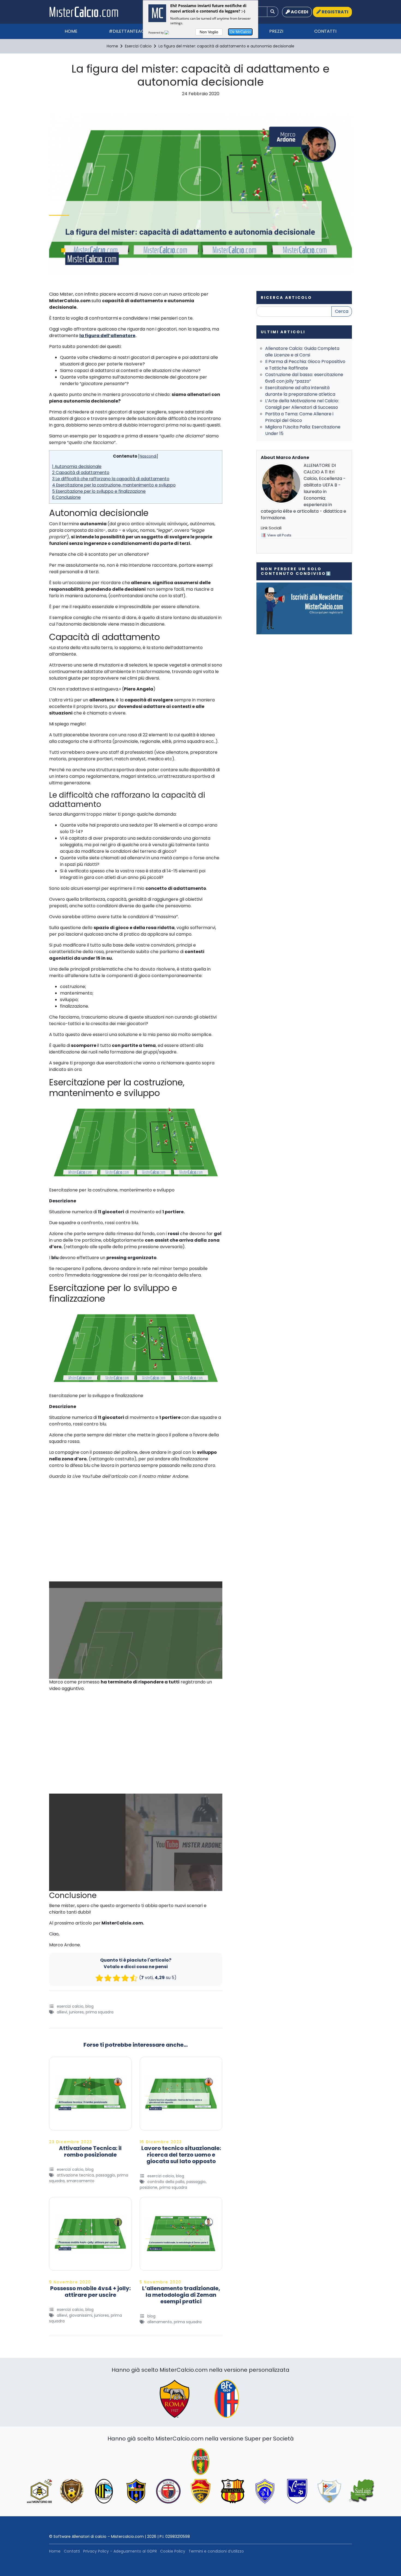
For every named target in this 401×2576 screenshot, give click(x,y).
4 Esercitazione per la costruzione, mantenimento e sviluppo (114, 485)
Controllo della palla (166, 2182)
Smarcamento (80, 2181)
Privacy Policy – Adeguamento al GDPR (120, 2551)
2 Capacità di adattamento (81, 472)
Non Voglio (209, 32)
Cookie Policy (173, 2551)
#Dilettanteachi (129, 31)
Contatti (325, 31)
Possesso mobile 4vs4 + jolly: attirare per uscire (90, 2292)
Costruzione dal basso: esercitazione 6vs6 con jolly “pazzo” (304, 378)
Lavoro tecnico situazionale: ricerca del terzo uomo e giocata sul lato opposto (181, 2155)
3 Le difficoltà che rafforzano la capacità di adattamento (111, 479)
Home (71, 31)
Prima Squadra (100, 2012)
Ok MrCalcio (240, 32)
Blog (89, 2006)
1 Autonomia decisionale (77, 466)
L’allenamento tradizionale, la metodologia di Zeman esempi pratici (181, 2295)
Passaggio (105, 2175)
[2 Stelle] (108, 1978)
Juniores (76, 2012)
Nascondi (148, 456)
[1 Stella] (99, 1978)
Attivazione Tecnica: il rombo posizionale (90, 2151)
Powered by (156, 32)
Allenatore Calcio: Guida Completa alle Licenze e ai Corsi (302, 352)
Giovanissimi (81, 2315)
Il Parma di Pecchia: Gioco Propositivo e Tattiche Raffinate (305, 365)
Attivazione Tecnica (75, 2175)
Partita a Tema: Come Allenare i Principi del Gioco (299, 417)
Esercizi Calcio (70, 2006)
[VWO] (170, 32)
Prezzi (276, 31)
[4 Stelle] (125, 1978)
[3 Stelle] (116, 1978)
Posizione (149, 2187)
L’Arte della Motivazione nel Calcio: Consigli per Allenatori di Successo (302, 404)
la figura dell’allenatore (107, 336)
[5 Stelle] (134, 1978)
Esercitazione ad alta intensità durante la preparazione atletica (300, 391)
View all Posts (279, 535)
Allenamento (160, 2322)
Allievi (62, 2012)
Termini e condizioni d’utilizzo (216, 2551)
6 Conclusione (66, 497)
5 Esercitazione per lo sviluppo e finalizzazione (99, 491)
